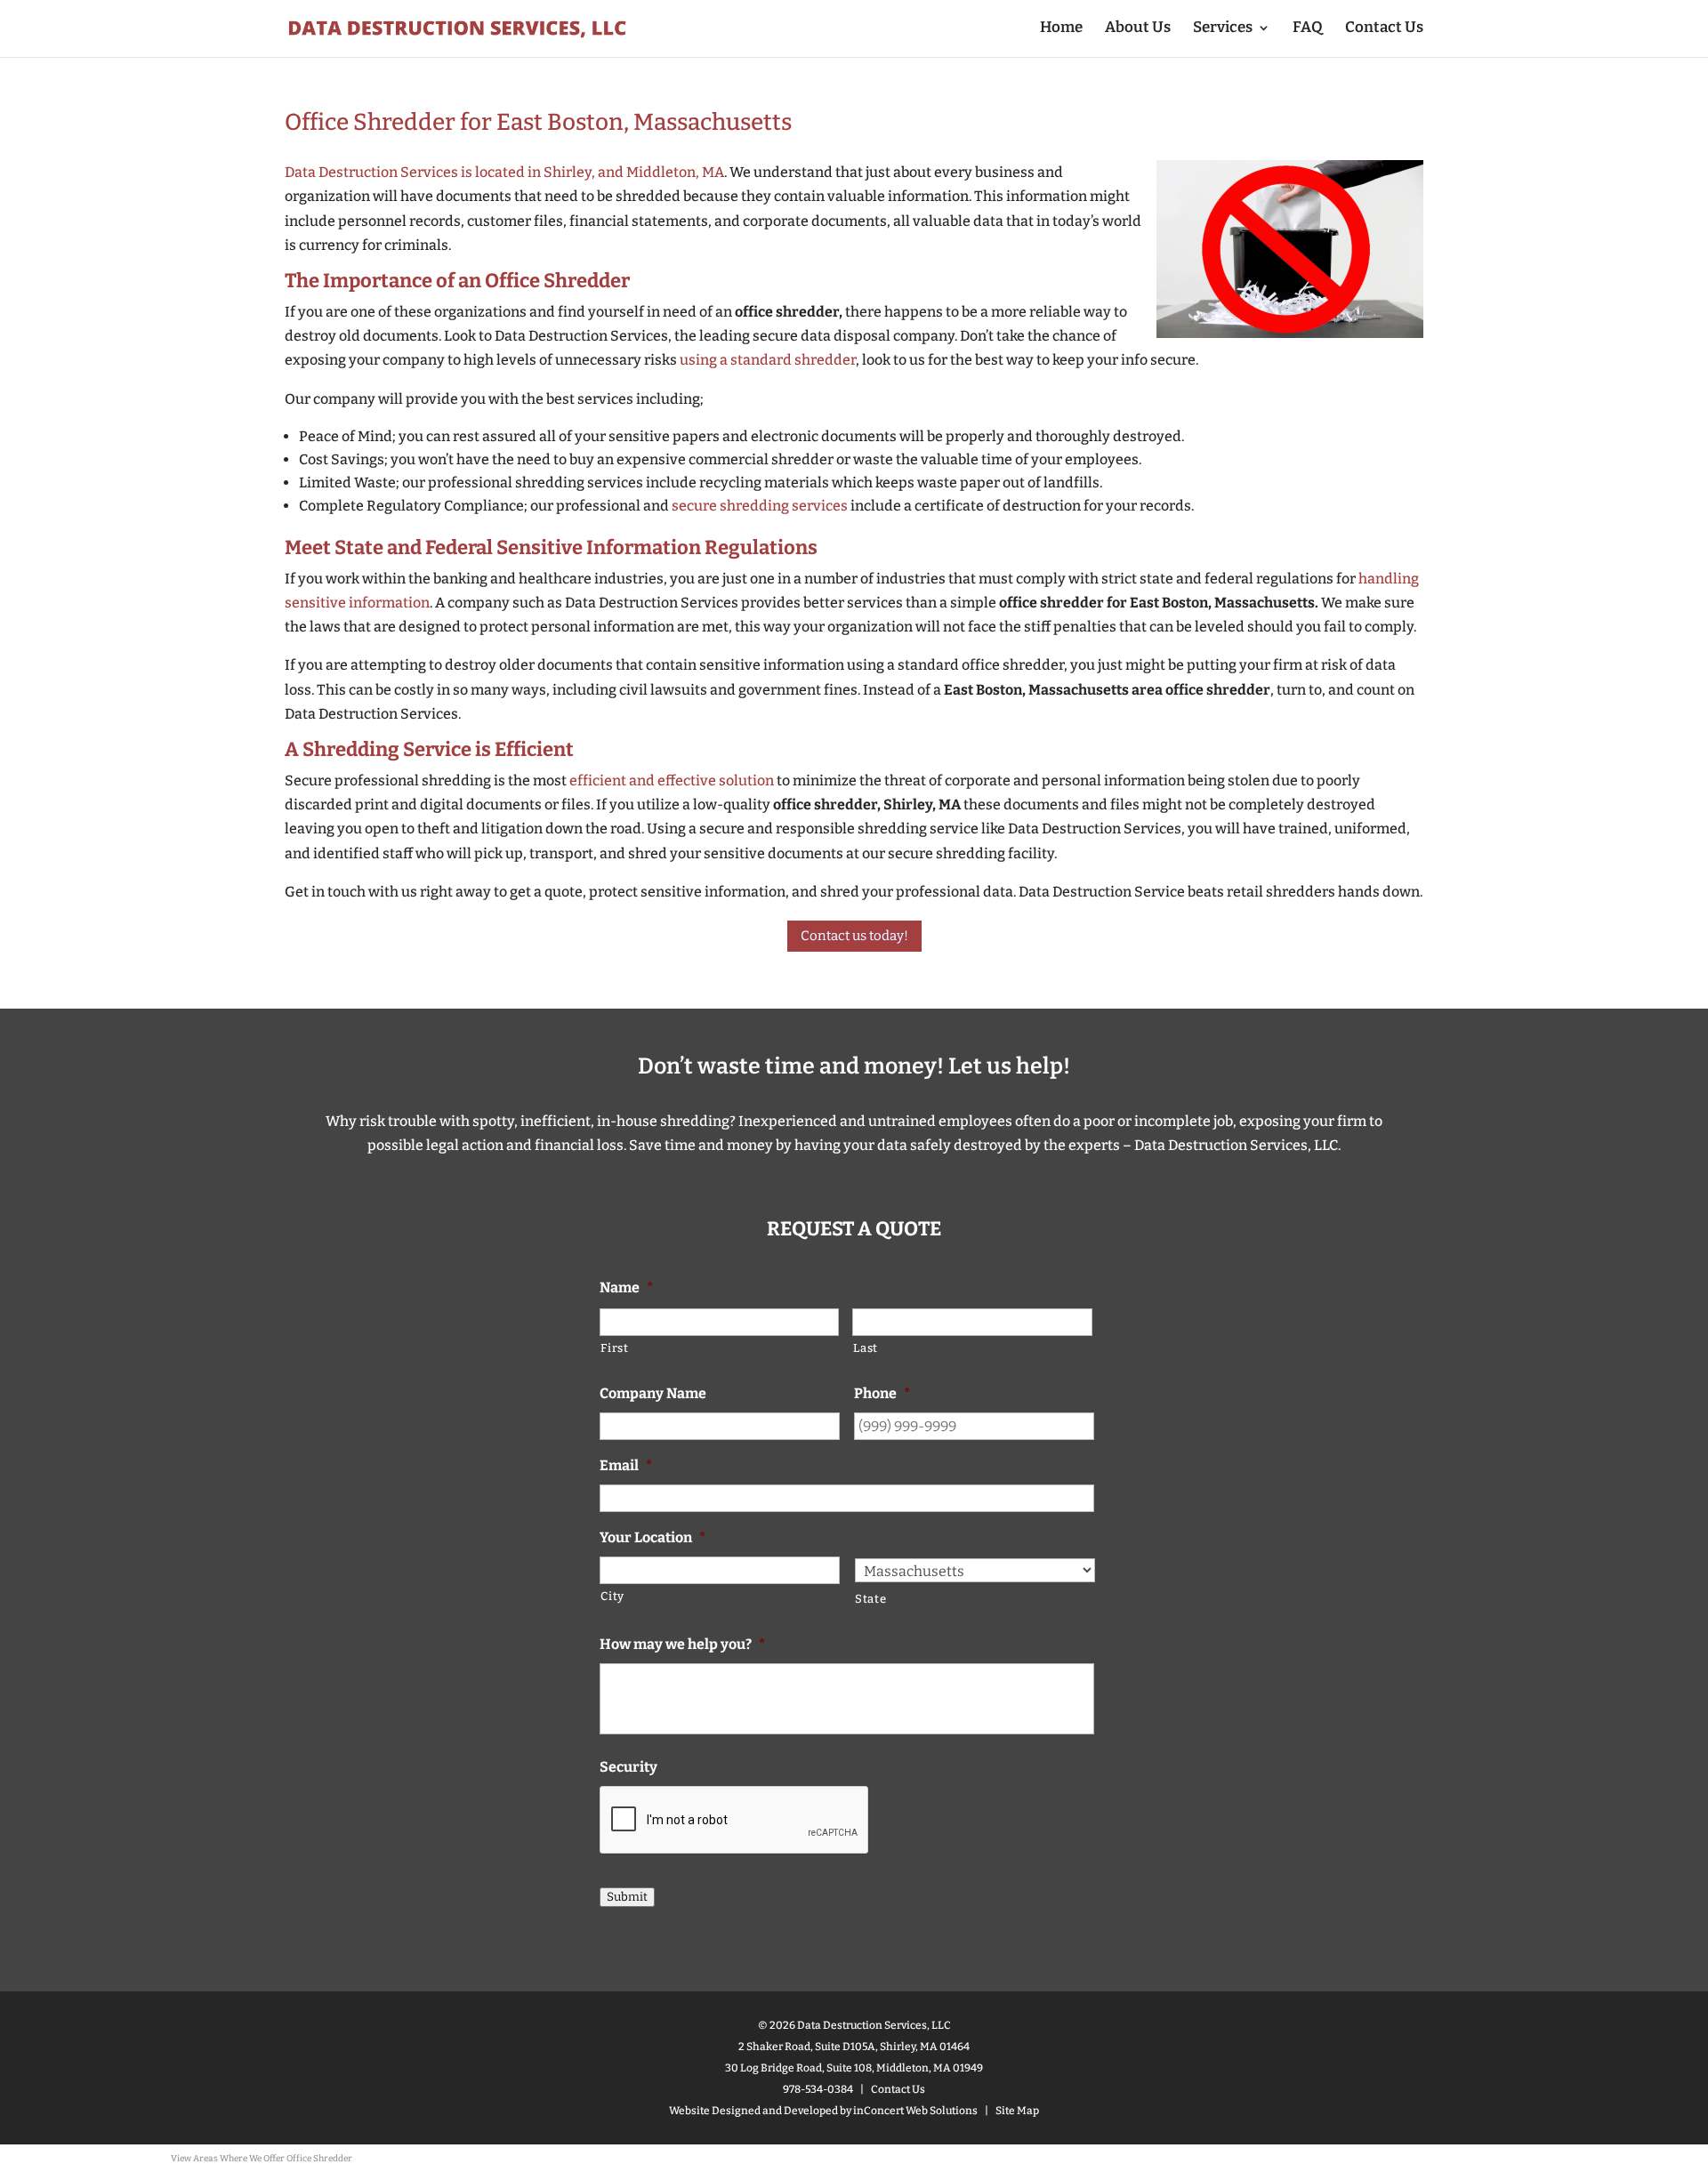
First (614, 1348)
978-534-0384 (818, 2089)
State (870, 1599)
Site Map (1017, 2111)
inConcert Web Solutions (915, 2111)
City (612, 1596)
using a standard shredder (768, 360)
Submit (627, 1897)
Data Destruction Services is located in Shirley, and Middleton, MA (504, 172)
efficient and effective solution (672, 780)
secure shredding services (760, 506)
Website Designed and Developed (753, 2111)
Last (866, 1348)
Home (1061, 29)
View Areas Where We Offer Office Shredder (262, 2159)
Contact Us (1384, 29)
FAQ (1308, 29)
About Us (1138, 29)
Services (1223, 29)
